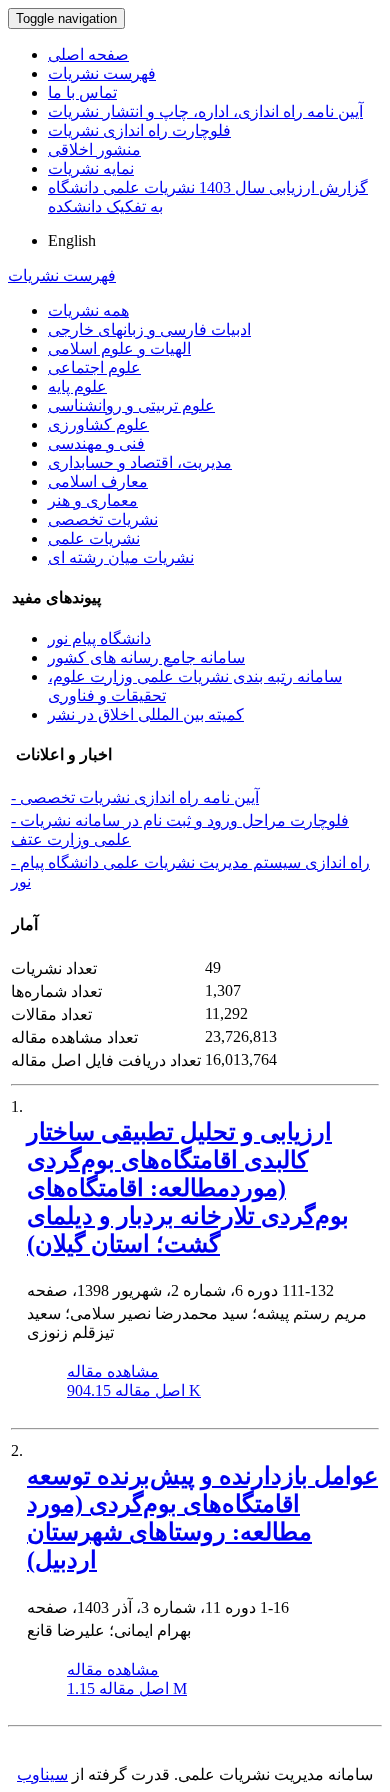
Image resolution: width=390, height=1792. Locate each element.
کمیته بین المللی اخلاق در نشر (146, 714)
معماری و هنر (93, 500)
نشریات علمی (94, 538)
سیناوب (42, 1774)
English (72, 240)
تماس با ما (82, 92)
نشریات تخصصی (103, 519)
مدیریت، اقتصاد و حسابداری (140, 462)
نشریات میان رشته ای (121, 557)
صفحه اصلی (88, 54)
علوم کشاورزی (98, 424)
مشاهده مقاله (113, 1371)
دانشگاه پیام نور (99, 638)
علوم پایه (77, 386)
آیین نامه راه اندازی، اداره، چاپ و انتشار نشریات (205, 111)
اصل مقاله (134, 1390)
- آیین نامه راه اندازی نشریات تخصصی (135, 797)
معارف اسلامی (98, 481)
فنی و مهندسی (96, 443)
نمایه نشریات (91, 168)
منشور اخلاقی (94, 149)
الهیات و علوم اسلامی (119, 348)
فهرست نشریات (102, 73)
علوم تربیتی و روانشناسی (131, 405)
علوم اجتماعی (94, 367)
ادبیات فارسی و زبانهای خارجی (149, 329)
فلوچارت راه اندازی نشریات (139, 130)
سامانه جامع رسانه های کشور (146, 657)
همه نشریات (88, 310)
